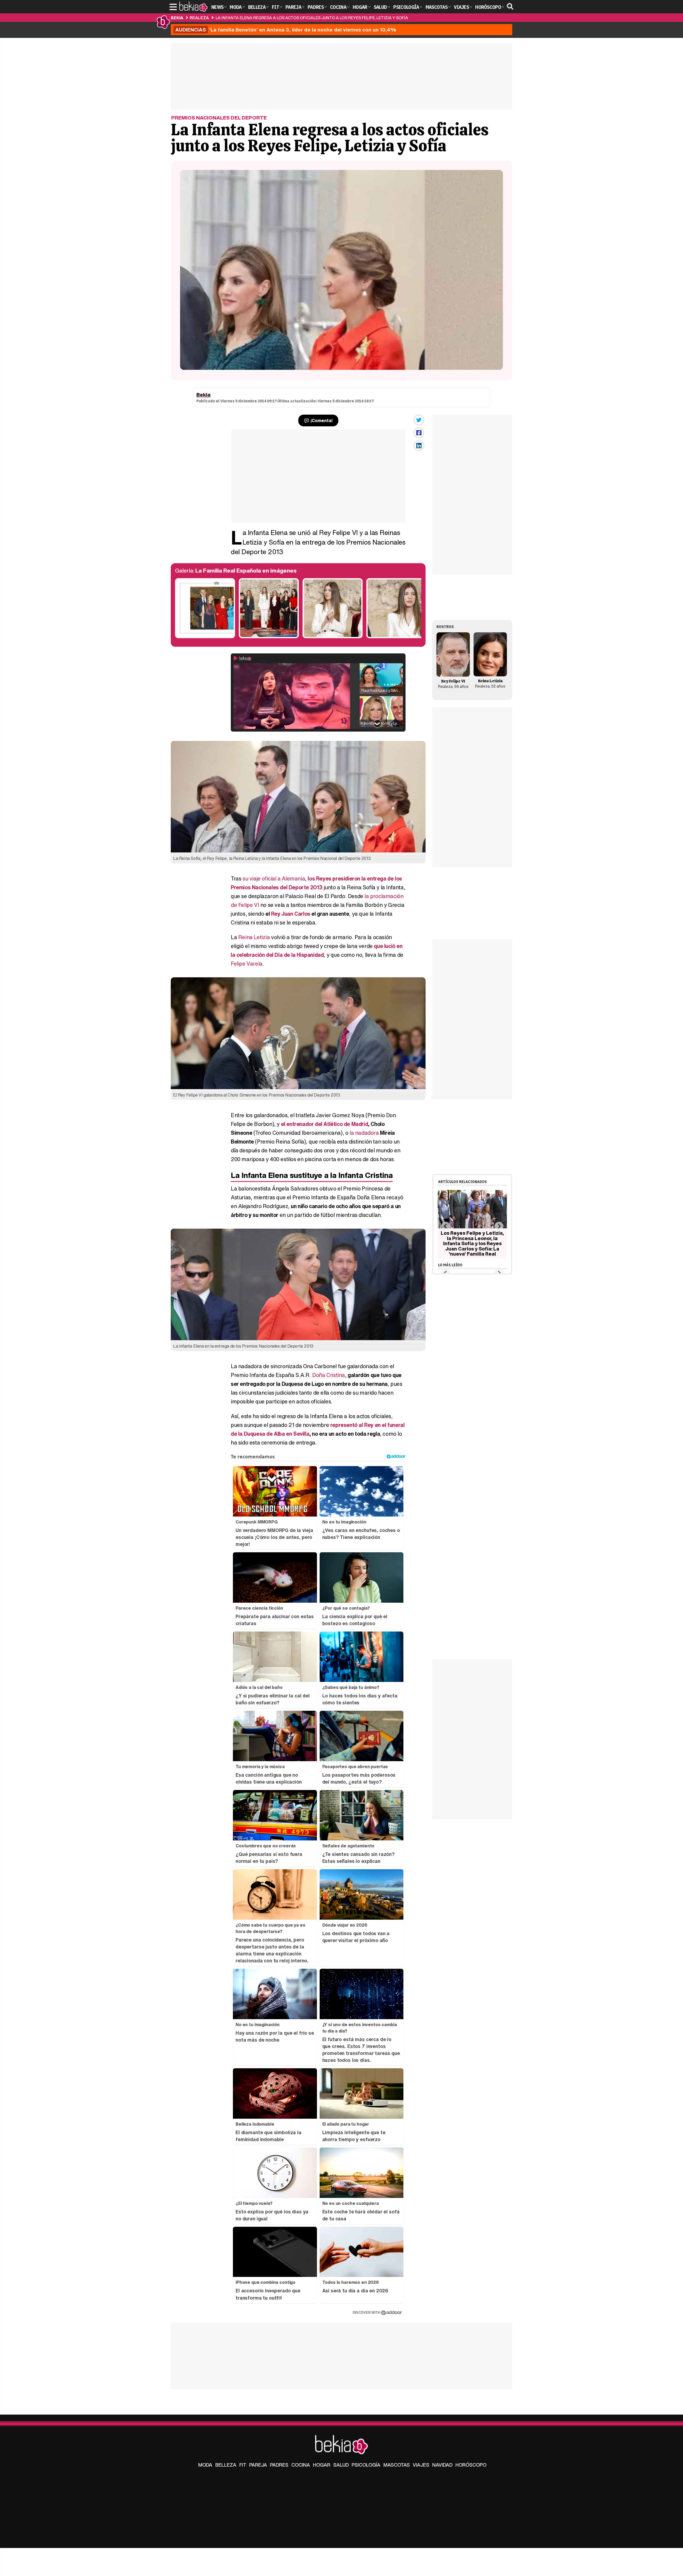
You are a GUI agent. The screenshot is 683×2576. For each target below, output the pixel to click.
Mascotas (397, 2465)
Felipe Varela (247, 964)
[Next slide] (499, 1226)
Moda (205, 2465)
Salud (341, 2465)
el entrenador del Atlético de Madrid (325, 1124)
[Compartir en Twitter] (419, 420)
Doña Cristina (329, 1375)
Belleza (226, 2465)
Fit (243, 2465)
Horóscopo (471, 2465)
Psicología (366, 2465)
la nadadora (364, 1133)
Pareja (258, 2465)
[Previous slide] (445, 1226)
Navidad (442, 2465)
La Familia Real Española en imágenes (246, 571)
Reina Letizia (254, 937)
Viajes (421, 2465)
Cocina (301, 2465)
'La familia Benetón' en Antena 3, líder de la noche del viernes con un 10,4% (286, 30)
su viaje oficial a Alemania (274, 878)
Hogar (322, 2465)
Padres (279, 2465)
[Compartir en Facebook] (419, 433)
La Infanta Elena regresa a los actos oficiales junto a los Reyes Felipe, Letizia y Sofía (312, 18)
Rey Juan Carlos (291, 914)
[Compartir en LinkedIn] (419, 446)
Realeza (199, 18)
